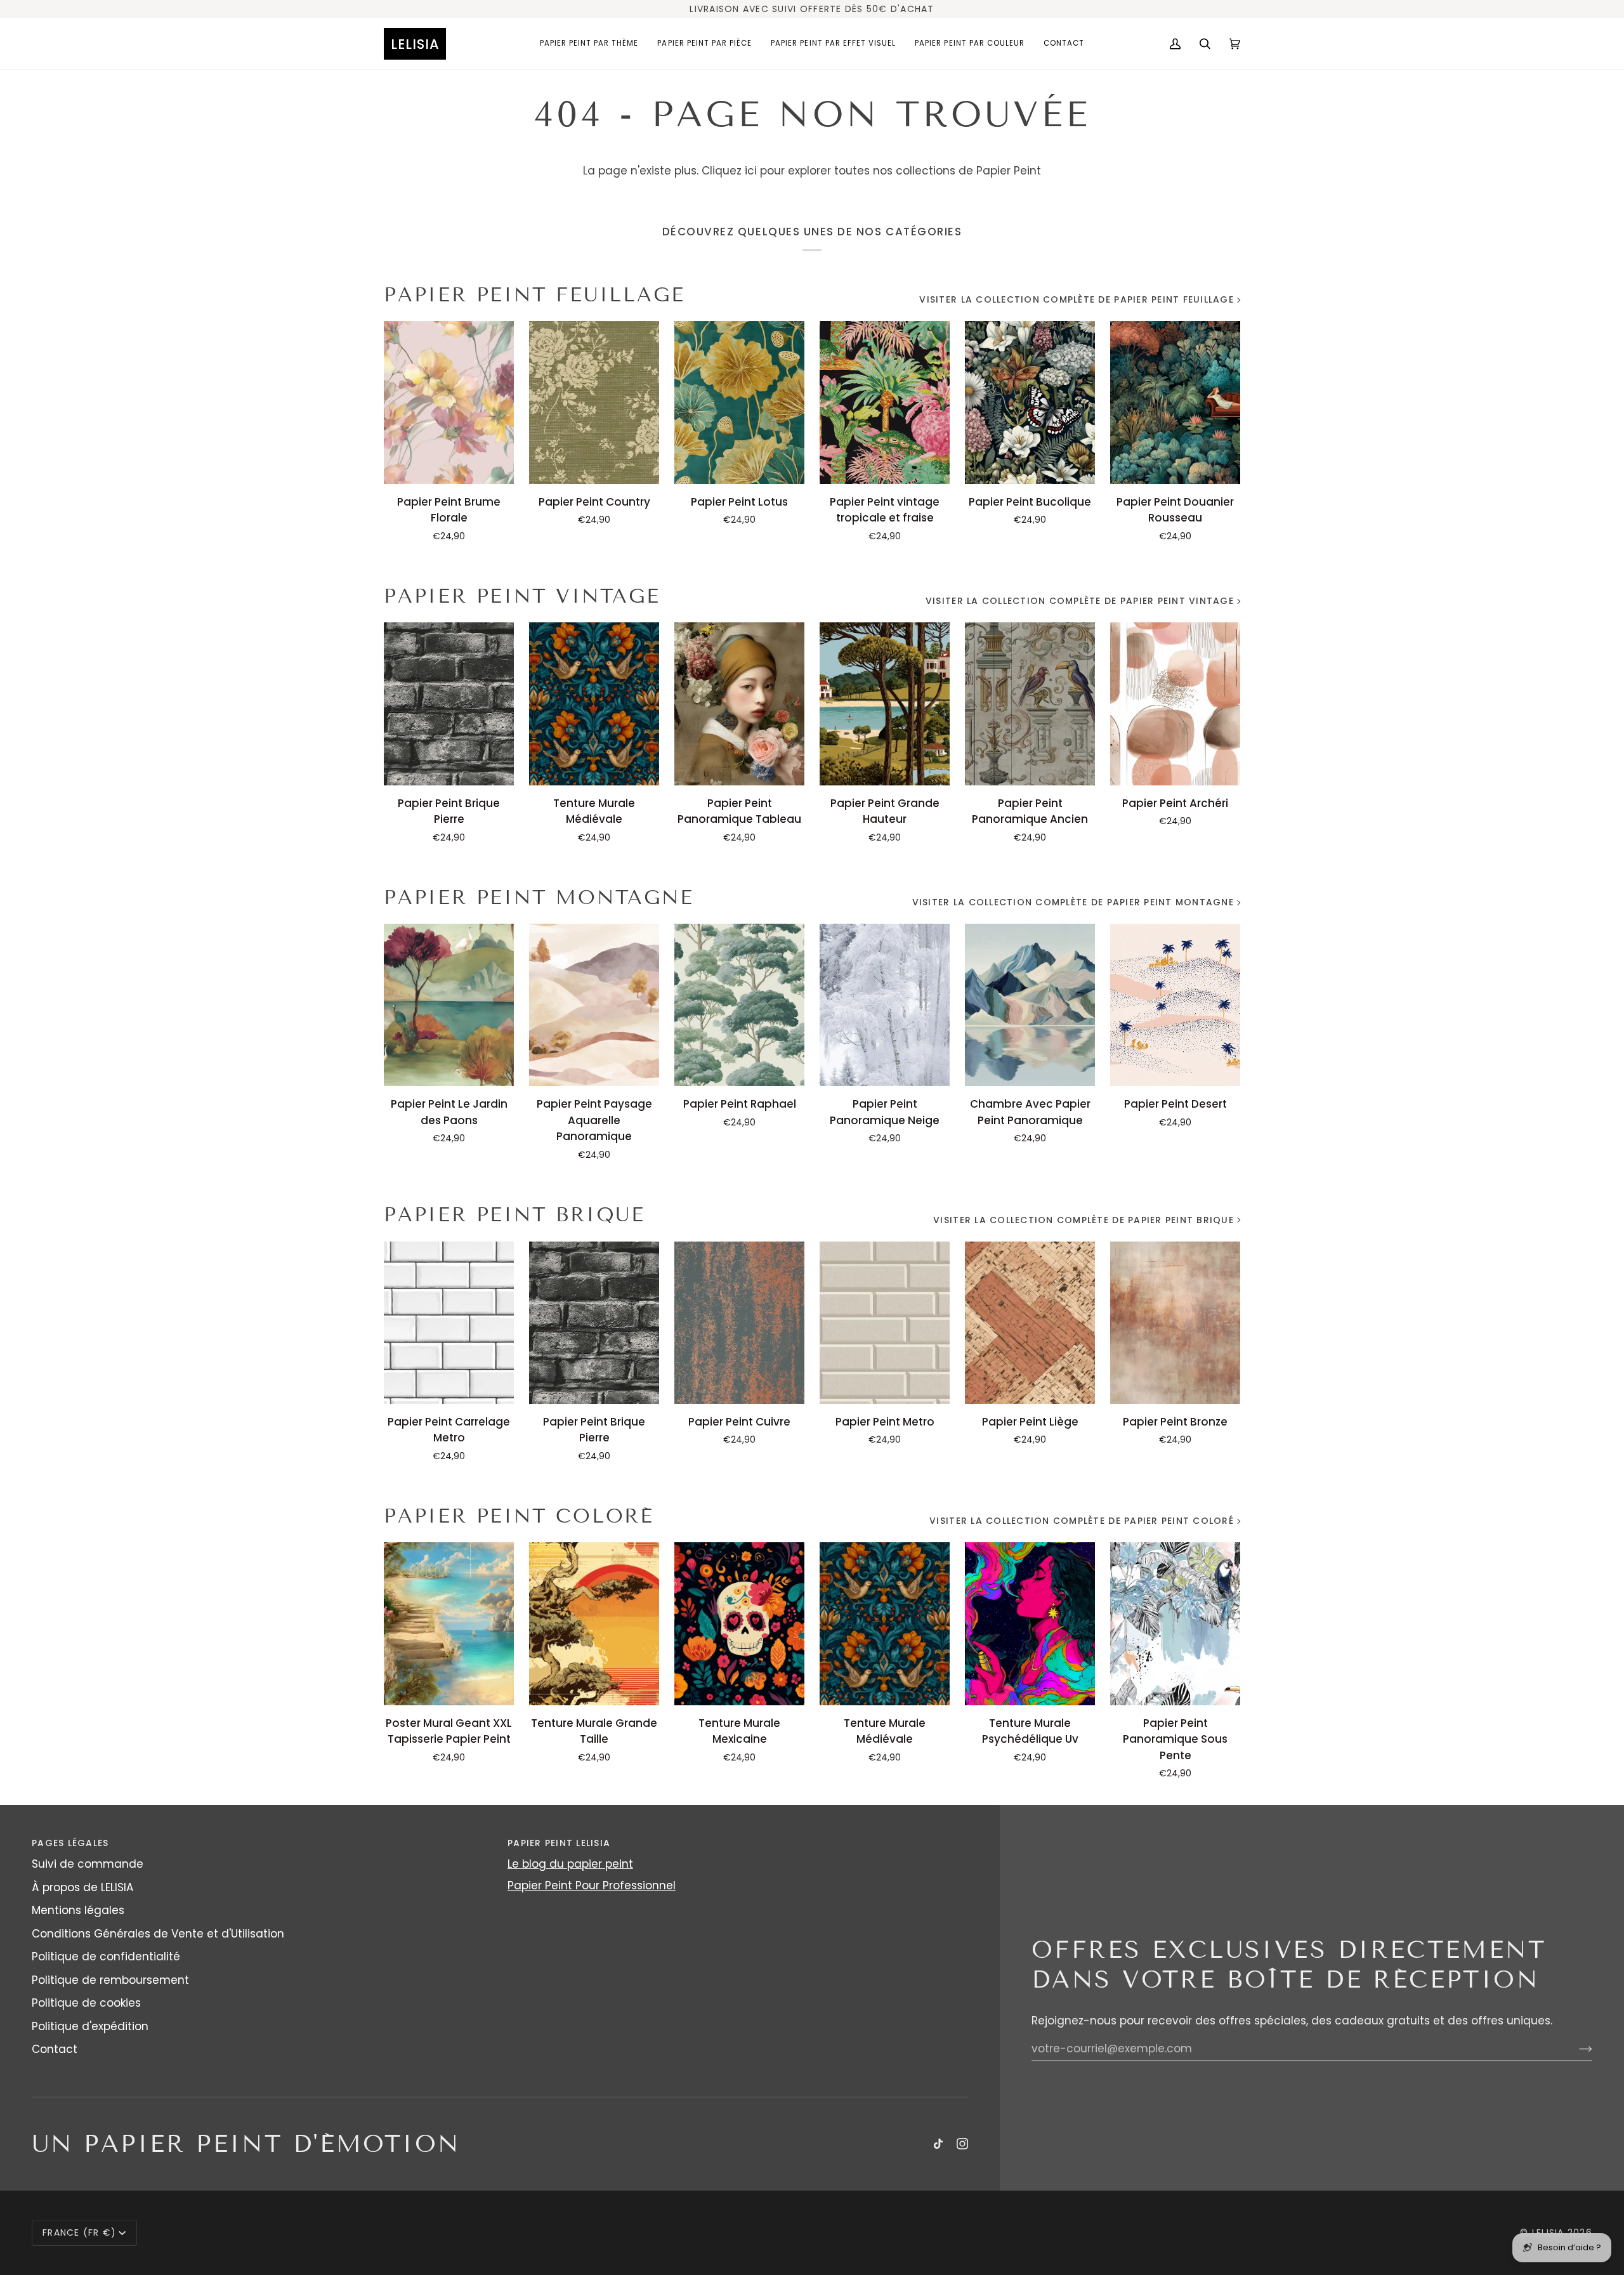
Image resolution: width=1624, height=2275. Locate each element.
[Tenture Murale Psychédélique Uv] (1030, 1623)
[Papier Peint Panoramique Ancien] (1030, 704)
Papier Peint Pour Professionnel (592, 1885)
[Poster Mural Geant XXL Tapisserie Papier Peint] (449, 1623)
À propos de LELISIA (82, 1887)
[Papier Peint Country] (594, 402)
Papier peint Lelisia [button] (559, 1843)
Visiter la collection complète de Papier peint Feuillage (1077, 299)
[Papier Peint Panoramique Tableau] (739, 704)
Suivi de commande (88, 1864)
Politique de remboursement (110, 1980)
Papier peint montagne (539, 897)
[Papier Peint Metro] (885, 1323)
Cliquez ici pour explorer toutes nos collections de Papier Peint (871, 171)
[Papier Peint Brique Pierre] (449, 704)
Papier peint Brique (514, 1215)
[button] (589, 44)
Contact (55, 2049)
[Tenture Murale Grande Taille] (594, 1623)
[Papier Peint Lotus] (739, 402)
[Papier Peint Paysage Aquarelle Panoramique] (594, 1005)
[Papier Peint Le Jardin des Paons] (449, 1005)
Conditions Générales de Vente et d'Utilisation (158, 1934)
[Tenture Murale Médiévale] (594, 704)
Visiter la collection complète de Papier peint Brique (1084, 1220)
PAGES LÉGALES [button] (70, 1843)
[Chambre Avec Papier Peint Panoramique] (1030, 1005)
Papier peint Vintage (522, 596)
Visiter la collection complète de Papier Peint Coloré (1082, 1521)
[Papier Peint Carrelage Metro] (449, 1323)
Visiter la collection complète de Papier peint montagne (1073, 902)
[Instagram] (962, 2144)
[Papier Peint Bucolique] (1030, 402)
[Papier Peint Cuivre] (739, 1323)
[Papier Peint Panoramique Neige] (885, 1005)
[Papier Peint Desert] (1175, 1005)
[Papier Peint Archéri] (1175, 704)
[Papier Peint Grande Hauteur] (885, 704)
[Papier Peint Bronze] (1175, 1323)
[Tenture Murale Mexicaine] (739, 1623)
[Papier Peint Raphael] (739, 1005)
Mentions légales (78, 1910)
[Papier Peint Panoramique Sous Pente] (1175, 1623)
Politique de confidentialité (106, 1957)
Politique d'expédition (90, 2026)
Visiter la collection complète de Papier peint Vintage (1080, 601)
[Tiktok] (938, 2144)
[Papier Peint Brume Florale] (449, 402)
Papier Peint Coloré (519, 1516)
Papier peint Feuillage (534, 295)
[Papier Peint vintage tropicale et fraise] (885, 402)
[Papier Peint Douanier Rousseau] (1175, 402)
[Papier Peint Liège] (1030, 1323)
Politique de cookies (86, 2003)
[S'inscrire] (1575, 2049)
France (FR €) (79, 2232)
